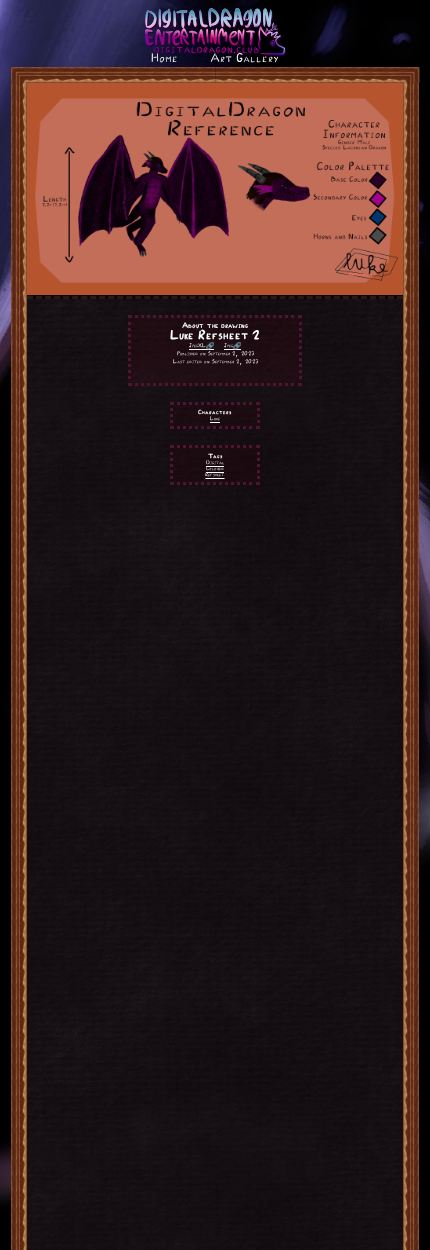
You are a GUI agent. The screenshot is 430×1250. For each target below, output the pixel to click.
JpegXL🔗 (201, 345)
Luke (215, 418)
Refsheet (214, 474)
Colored (215, 468)
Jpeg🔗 (232, 345)
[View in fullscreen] (215, 289)
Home (164, 58)
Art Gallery (244, 58)
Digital (215, 462)
